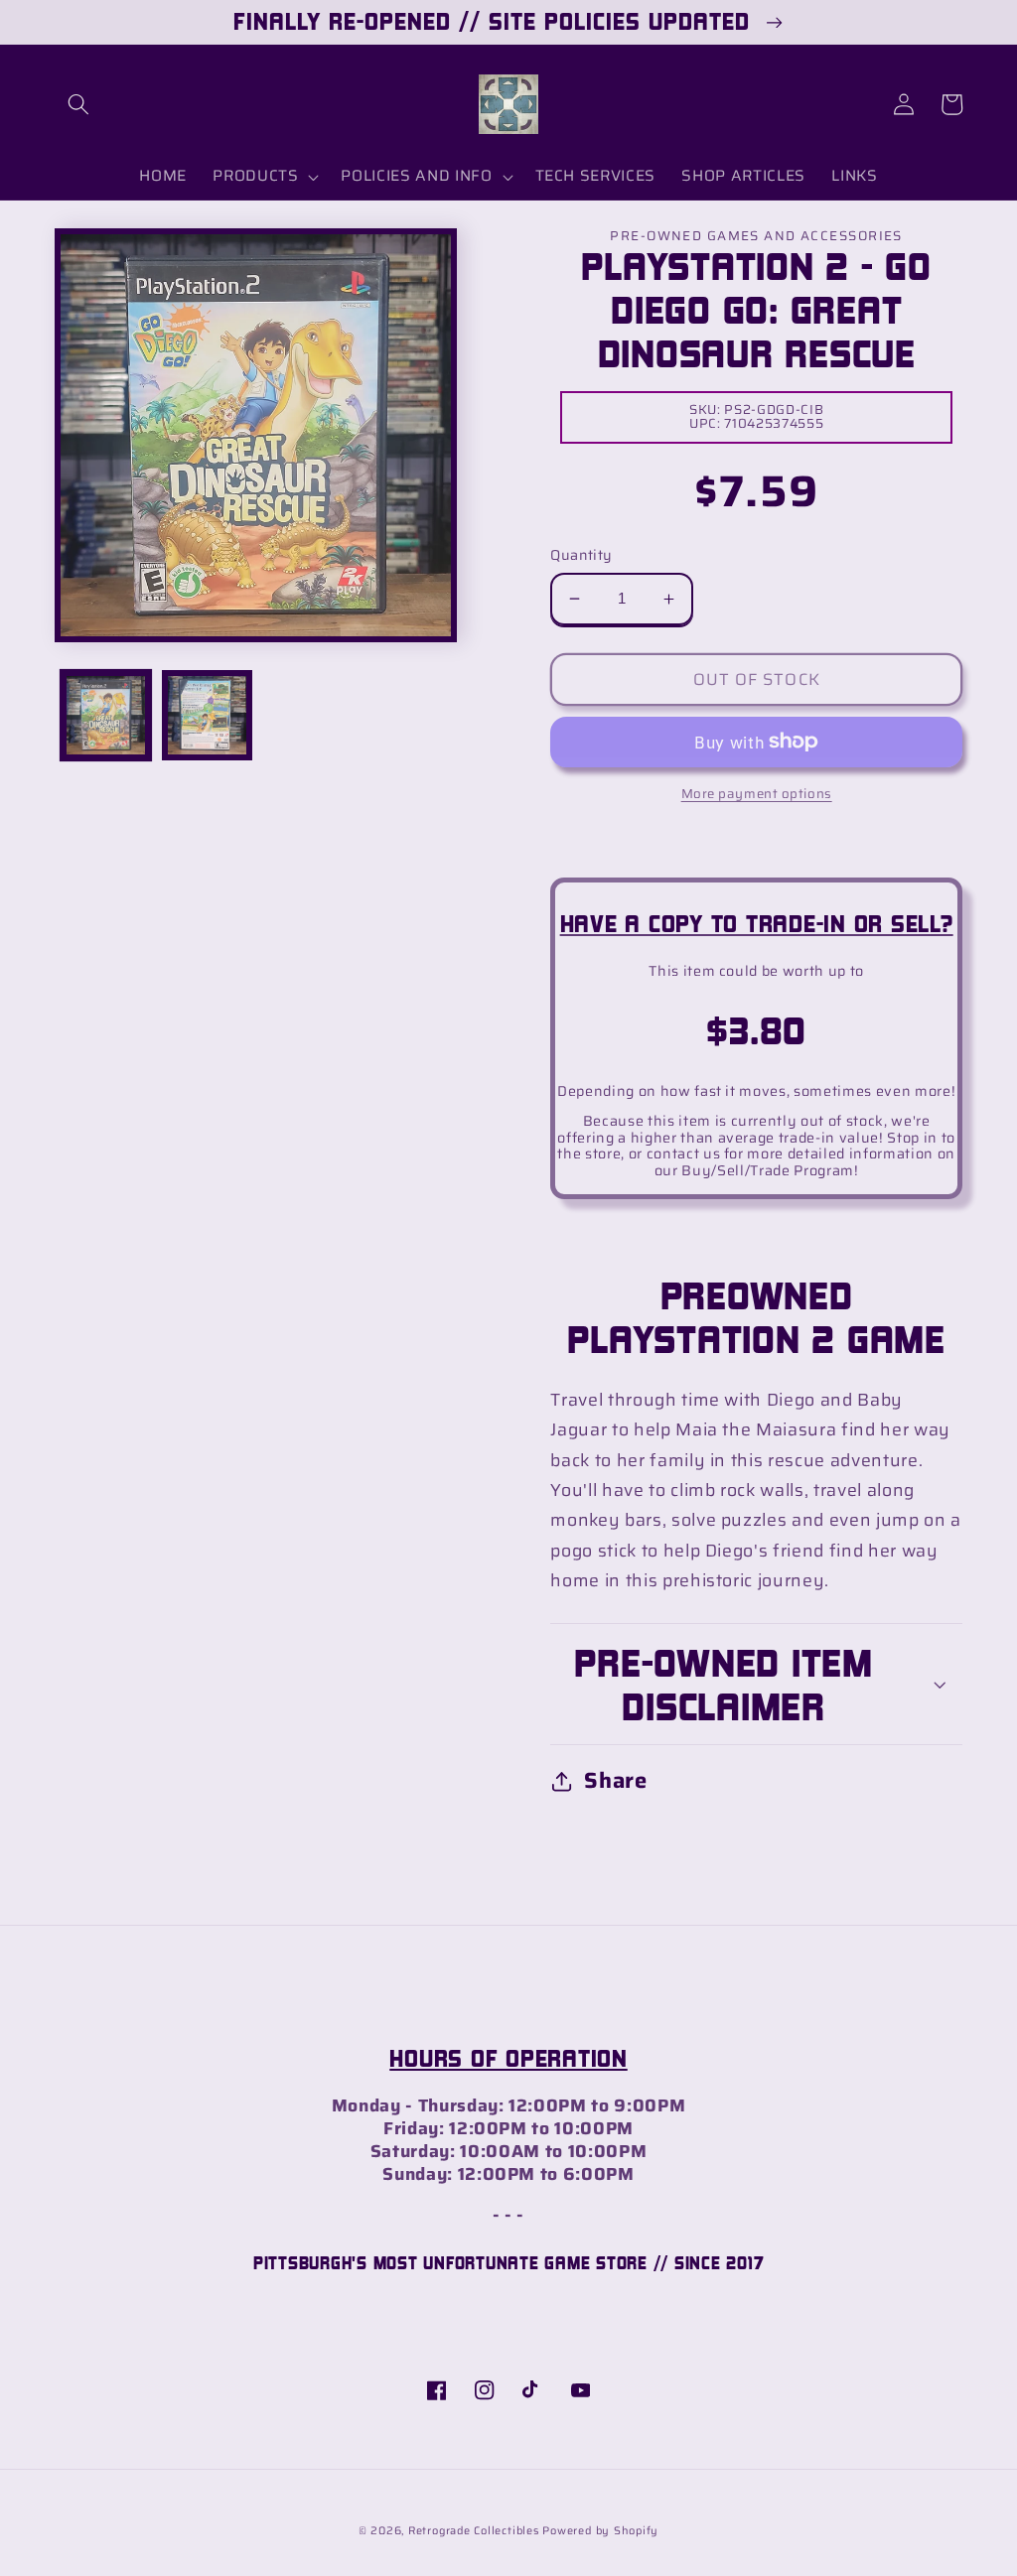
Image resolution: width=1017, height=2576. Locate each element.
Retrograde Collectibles (474, 2531)
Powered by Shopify (600, 2531)
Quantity (581, 555)
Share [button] (615, 1780)
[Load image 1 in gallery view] (106, 715)
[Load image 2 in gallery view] (207, 715)
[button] (78, 104)
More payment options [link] (757, 794)
